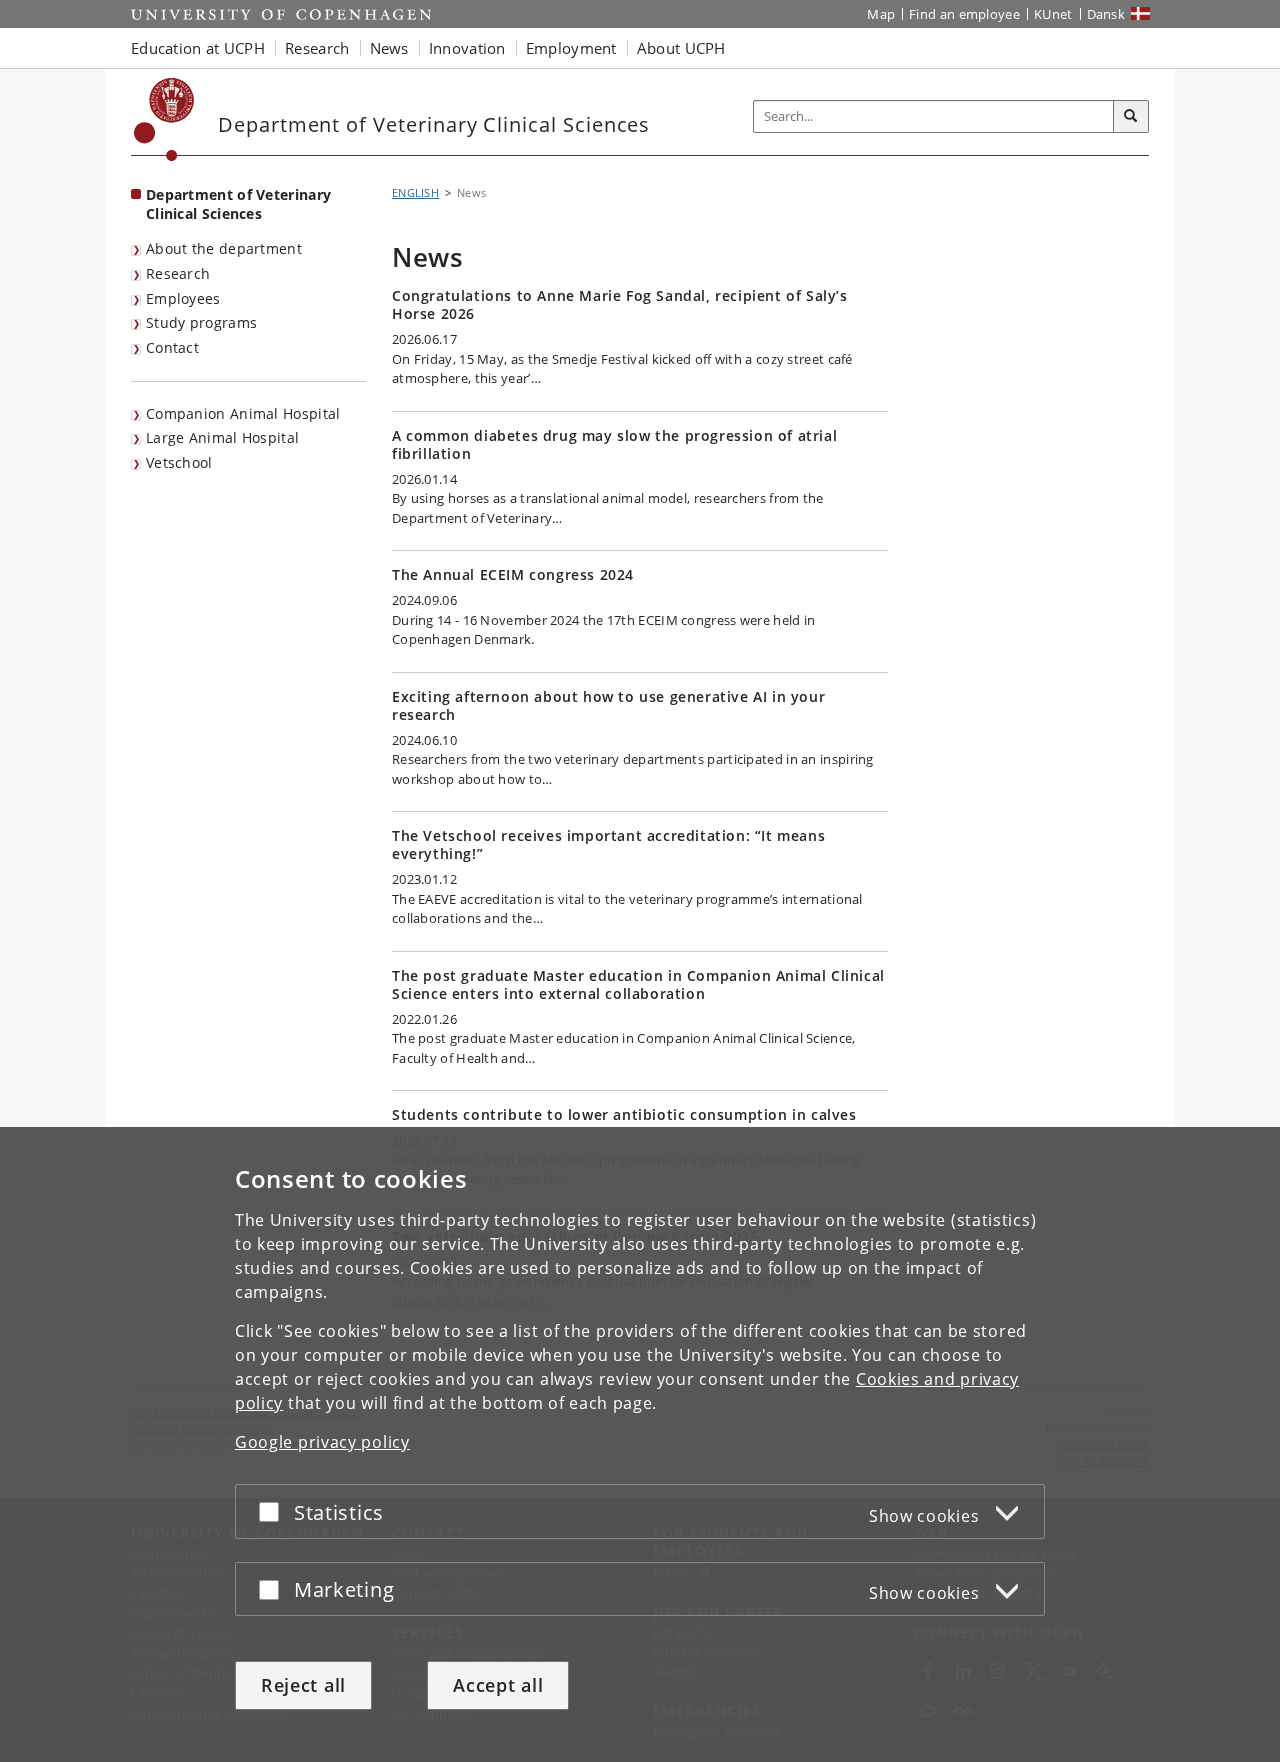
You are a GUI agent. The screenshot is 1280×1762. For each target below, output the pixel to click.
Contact (172, 347)
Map (881, 14)
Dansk (1106, 14)
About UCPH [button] (681, 48)
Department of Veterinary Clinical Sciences (238, 204)
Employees (183, 298)
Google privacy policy (322, 1442)
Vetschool (179, 462)
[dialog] (640, 1444)
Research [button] (317, 48)
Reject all (303, 1685)
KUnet (1053, 14)
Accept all (498, 1685)
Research (178, 273)
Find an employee (964, 14)
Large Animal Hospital (222, 437)
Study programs (201, 322)
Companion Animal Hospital (243, 413)
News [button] (389, 48)
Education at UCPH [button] (198, 48)
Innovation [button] (467, 48)
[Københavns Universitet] (164, 119)
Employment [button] (571, 48)
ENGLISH (415, 192)
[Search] (1131, 117)
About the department (224, 248)
